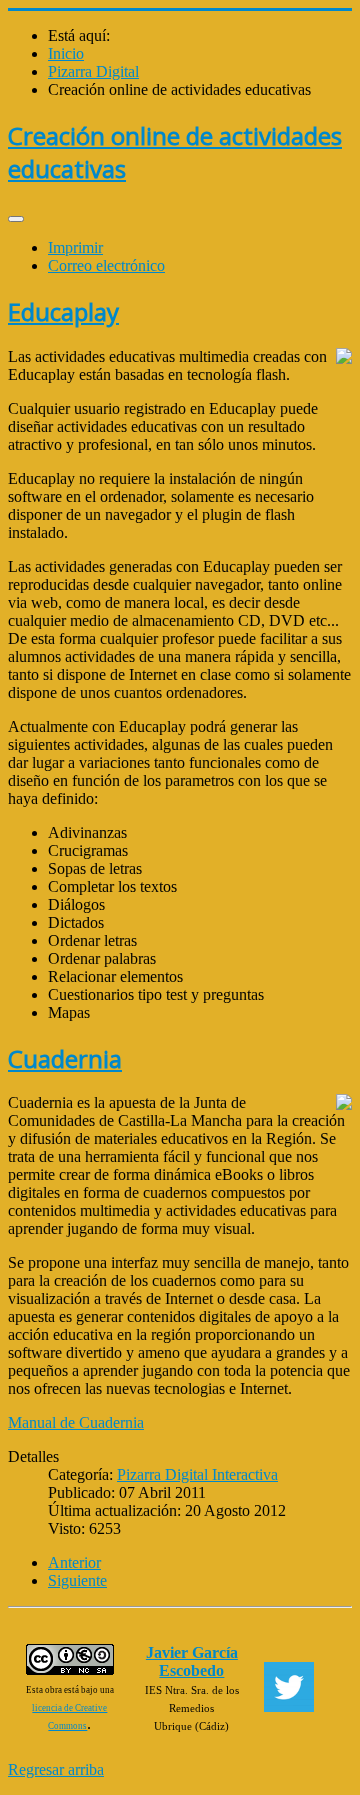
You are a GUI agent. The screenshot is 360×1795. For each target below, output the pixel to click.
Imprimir (75, 247)
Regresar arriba (56, 1769)
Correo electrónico (106, 265)
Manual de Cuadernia (76, 1422)
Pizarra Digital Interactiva (197, 1474)
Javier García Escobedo (192, 1661)
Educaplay (63, 311)
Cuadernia (65, 1058)
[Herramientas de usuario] (16, 219)
